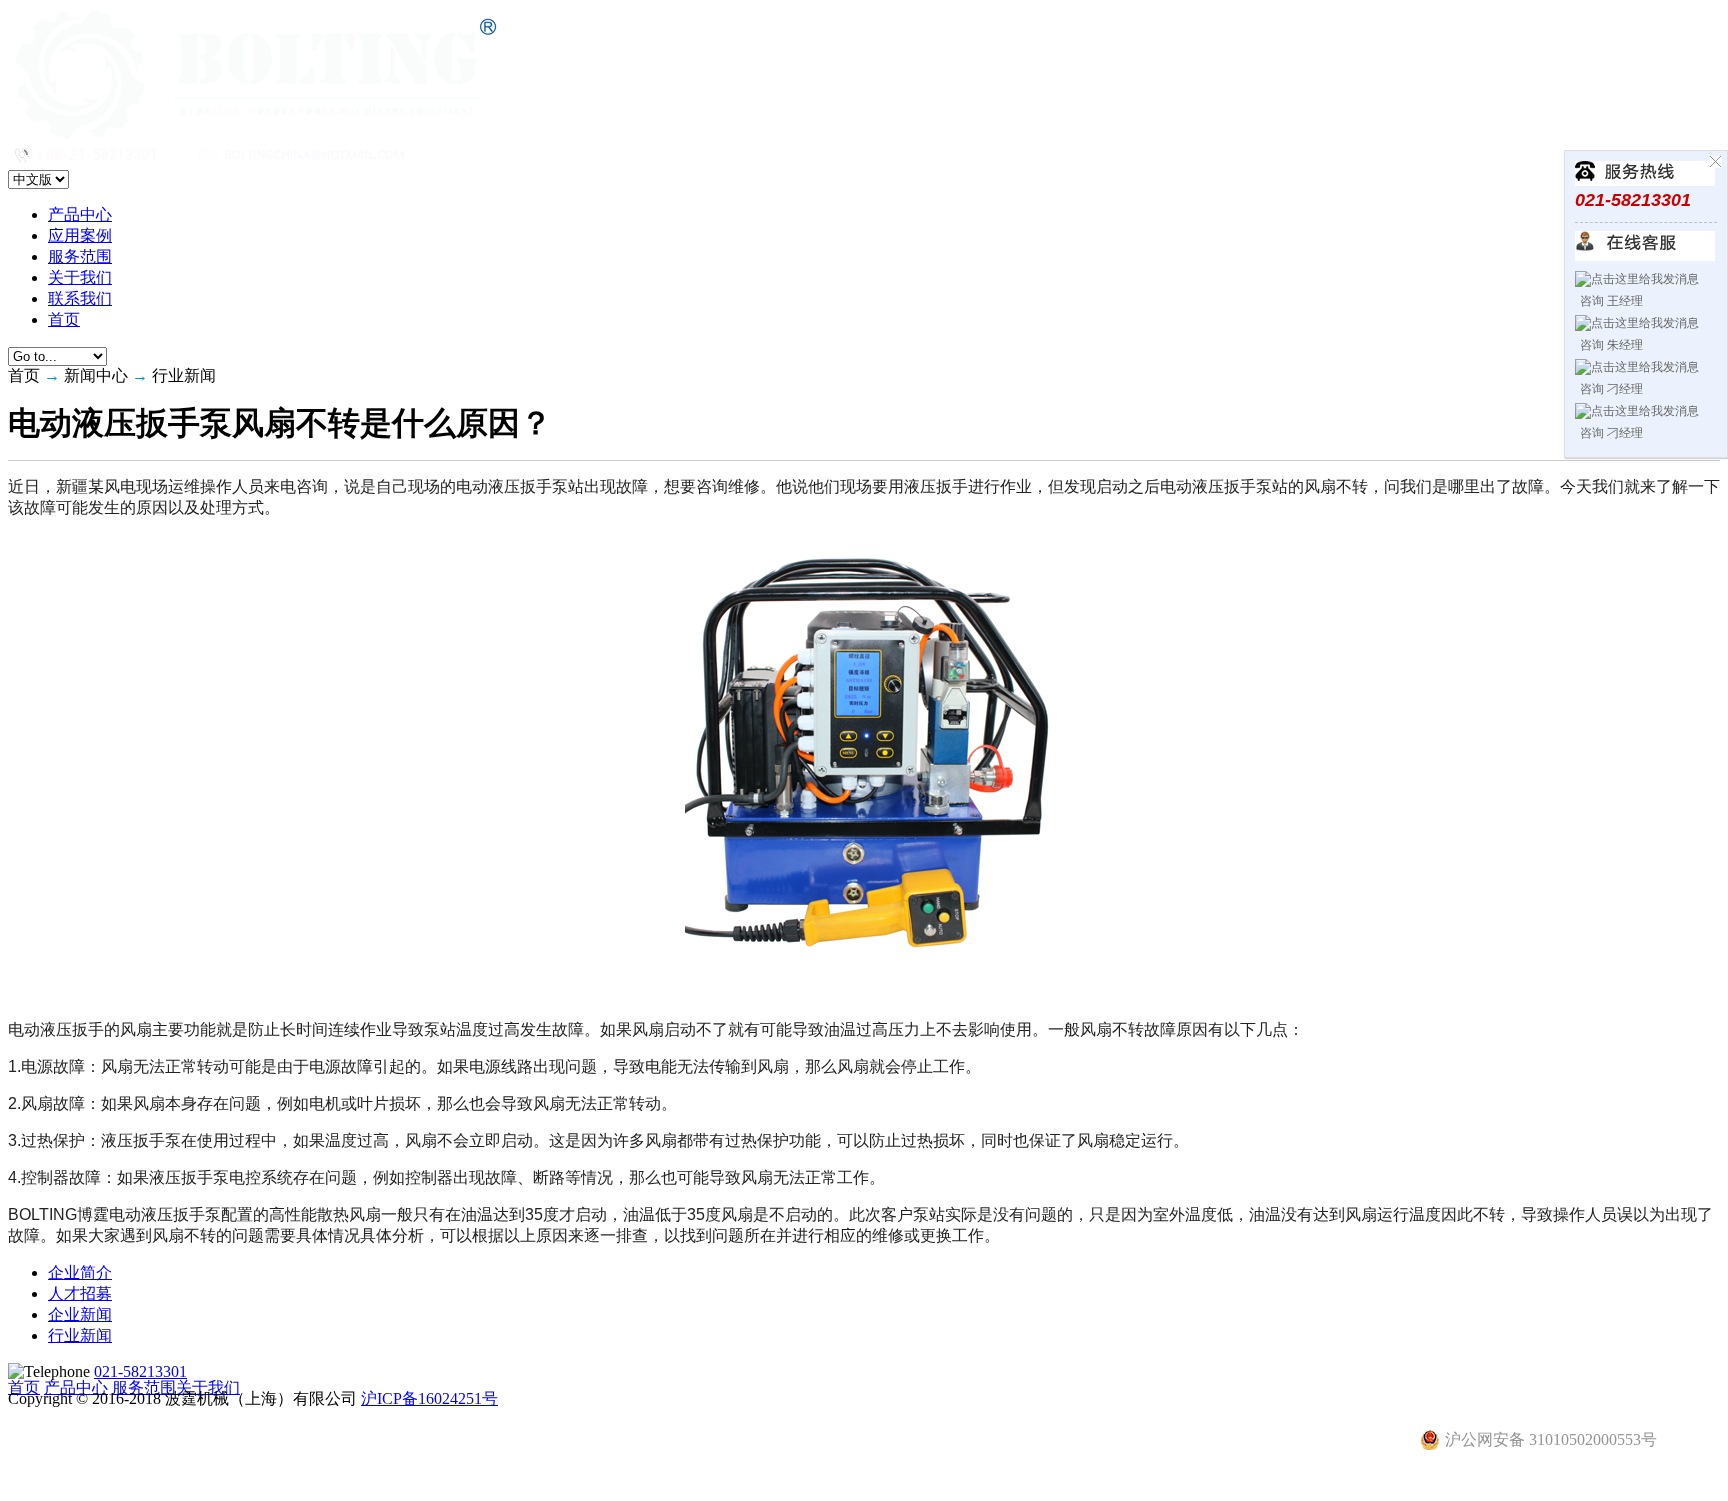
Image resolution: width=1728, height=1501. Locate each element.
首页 (64, 319)
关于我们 (80, 277)
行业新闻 (80, 1335)
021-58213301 (140, 1371)
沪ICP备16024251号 (429, 1398)
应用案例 (80, 235)
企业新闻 (80, 1314)
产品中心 (80, 214)
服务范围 (80, 256)
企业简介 (80, 1272)
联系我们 (80, 298)
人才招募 (80, 1293)
